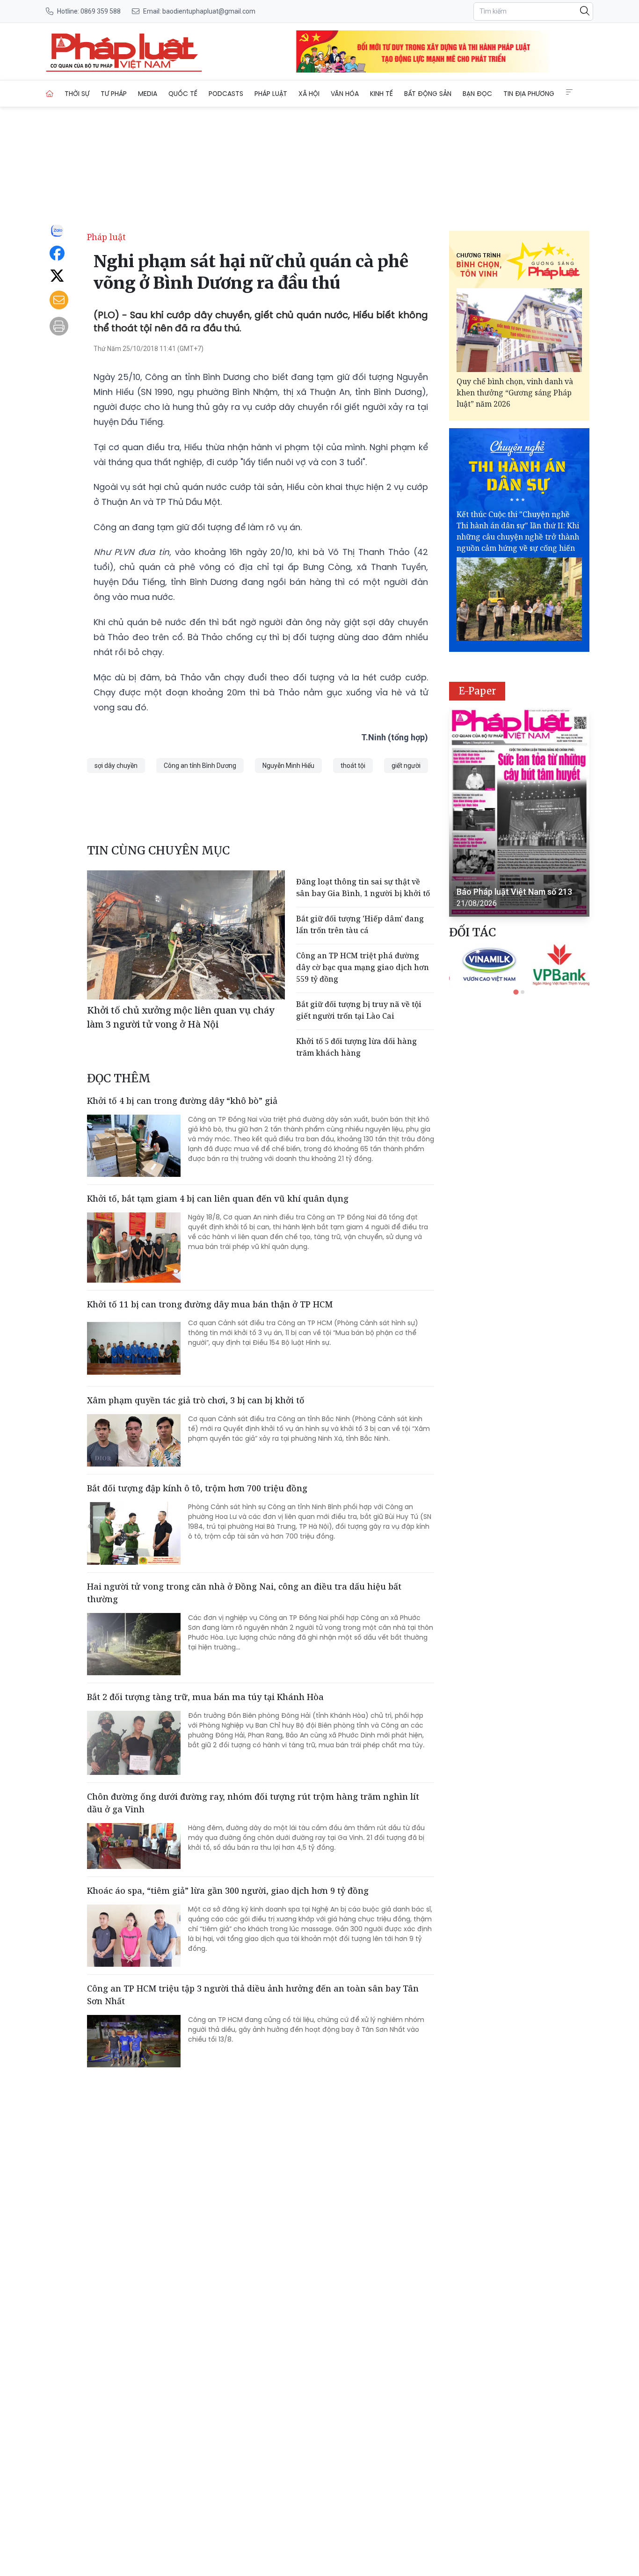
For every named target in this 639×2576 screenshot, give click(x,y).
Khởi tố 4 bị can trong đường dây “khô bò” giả (182, 1101)
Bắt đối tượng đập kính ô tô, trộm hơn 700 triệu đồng (197, 1488)
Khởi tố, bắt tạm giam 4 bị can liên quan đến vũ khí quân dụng (218, 1198)
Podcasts (226, 94)
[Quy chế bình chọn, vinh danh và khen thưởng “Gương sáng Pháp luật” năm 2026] (519, 330)
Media (148, 94)
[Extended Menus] (569, 92)
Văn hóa (345, 94)
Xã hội (309, 94)
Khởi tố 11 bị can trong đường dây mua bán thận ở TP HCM (210, 1304)
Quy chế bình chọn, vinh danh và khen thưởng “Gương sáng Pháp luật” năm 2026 (515, 393)
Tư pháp (114, 94)
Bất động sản (428, 94)
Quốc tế (183, 94)
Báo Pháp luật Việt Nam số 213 (514, 892)
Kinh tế (381, 94)
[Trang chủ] (50, 94)
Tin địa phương (529, 94)
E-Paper (477, 691)
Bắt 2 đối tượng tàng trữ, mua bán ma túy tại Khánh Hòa (205, 1697)
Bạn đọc (477, 94)
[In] (59, 326)
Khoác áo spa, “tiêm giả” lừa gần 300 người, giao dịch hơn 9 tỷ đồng (228, 1890)
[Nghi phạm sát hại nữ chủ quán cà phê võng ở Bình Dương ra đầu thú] (124, 51)
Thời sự (77, 94)
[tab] (516, 992)
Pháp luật (271, 94)
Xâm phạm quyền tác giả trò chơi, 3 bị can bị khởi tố (196, 1400)
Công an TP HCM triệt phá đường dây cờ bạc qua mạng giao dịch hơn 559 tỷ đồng (363, 967)
